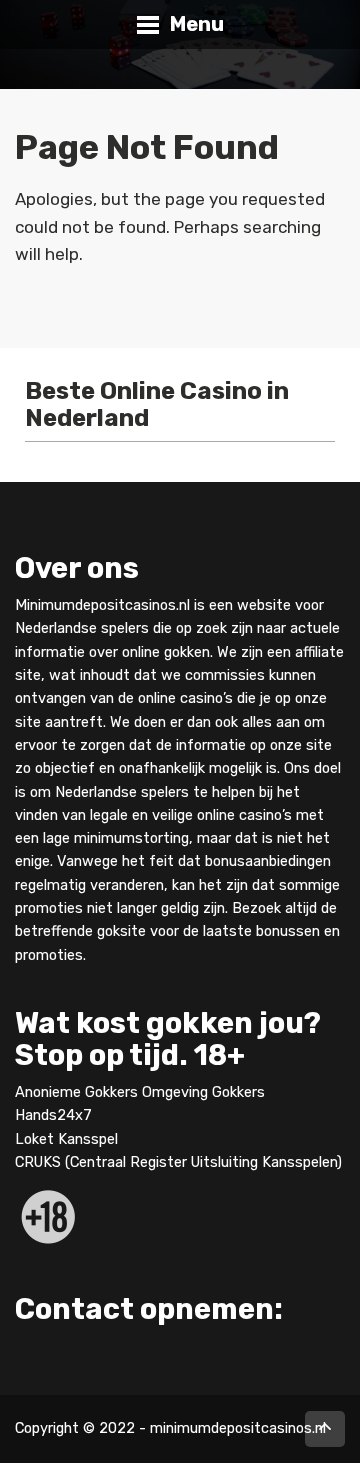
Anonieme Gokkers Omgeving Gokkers (140, 1093)
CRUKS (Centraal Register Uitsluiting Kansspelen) (178, 1162)
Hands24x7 (53, 1116)
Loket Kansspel (66, 1139)
